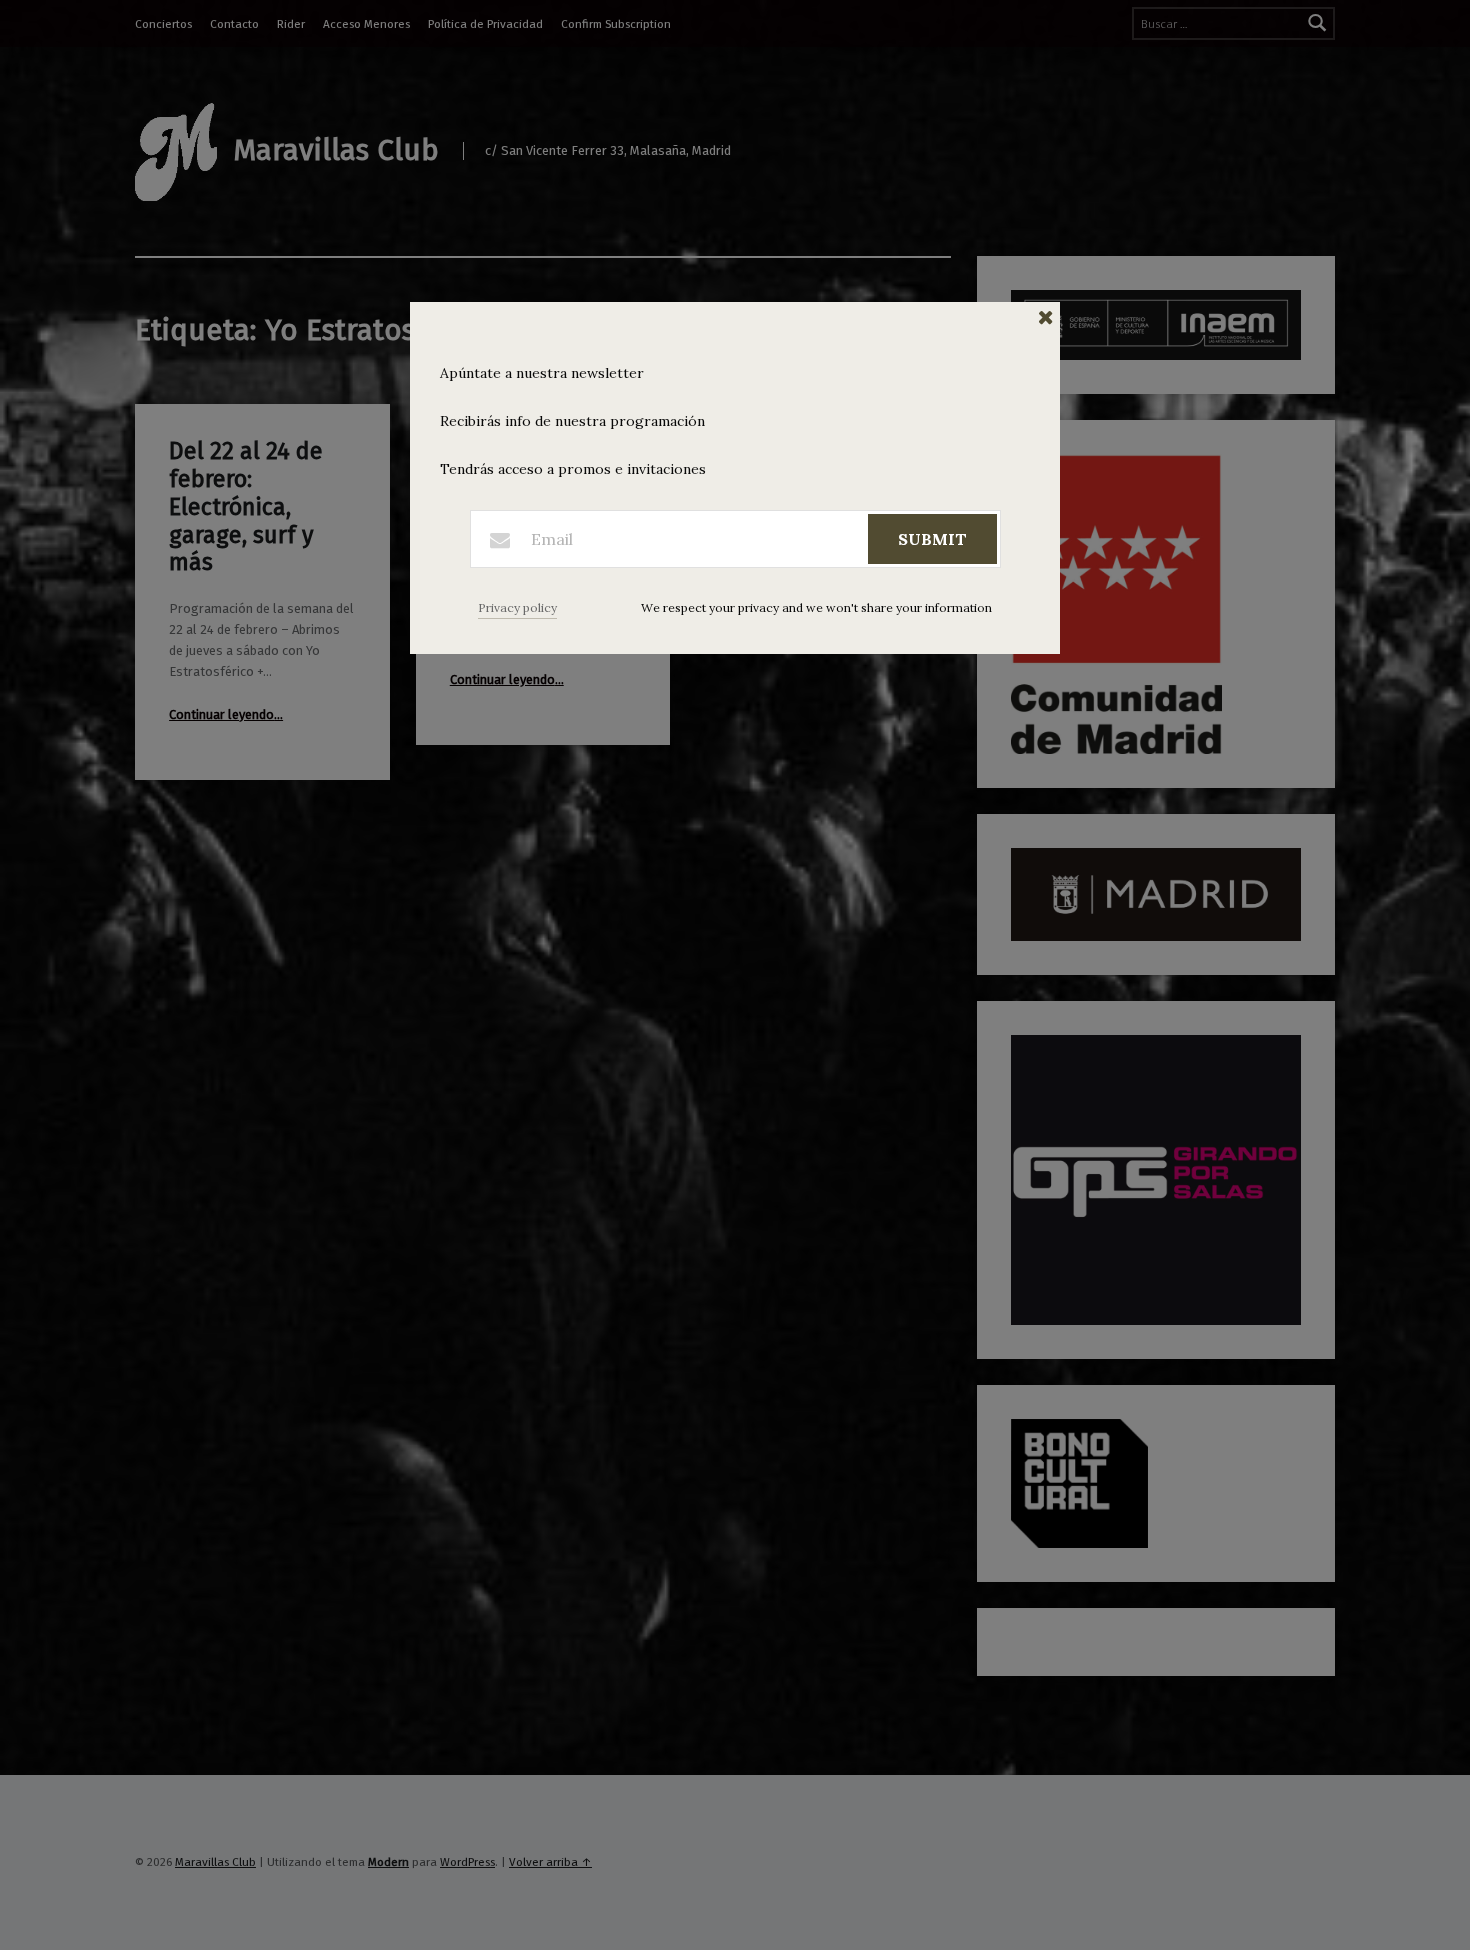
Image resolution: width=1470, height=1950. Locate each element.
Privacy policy (517, 607)
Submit (932, 539)
